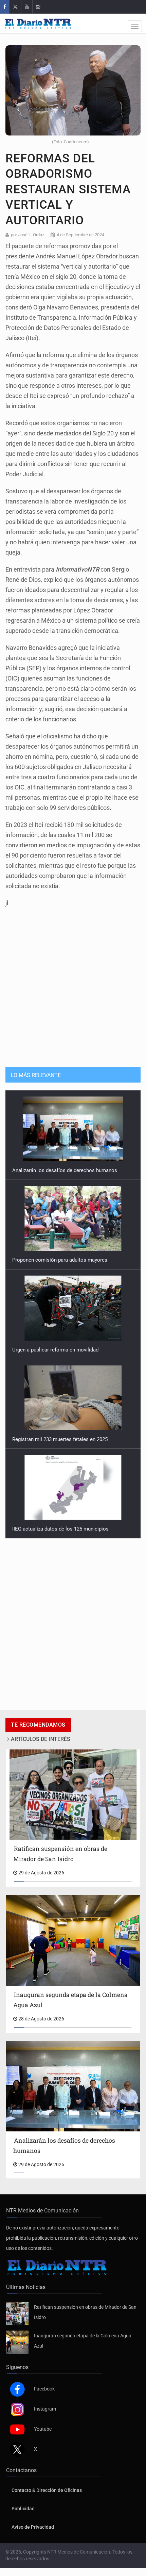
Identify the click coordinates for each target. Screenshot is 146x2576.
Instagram (45, 2409)
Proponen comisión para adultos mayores (60, 1260)
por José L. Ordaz (28, 235)
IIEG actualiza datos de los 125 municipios (60, 1529)
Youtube (43, 2429)
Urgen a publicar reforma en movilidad (55, 1350)
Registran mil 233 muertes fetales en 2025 (60, 1439)
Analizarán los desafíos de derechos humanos (65, 1170)
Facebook (44, 2389)
